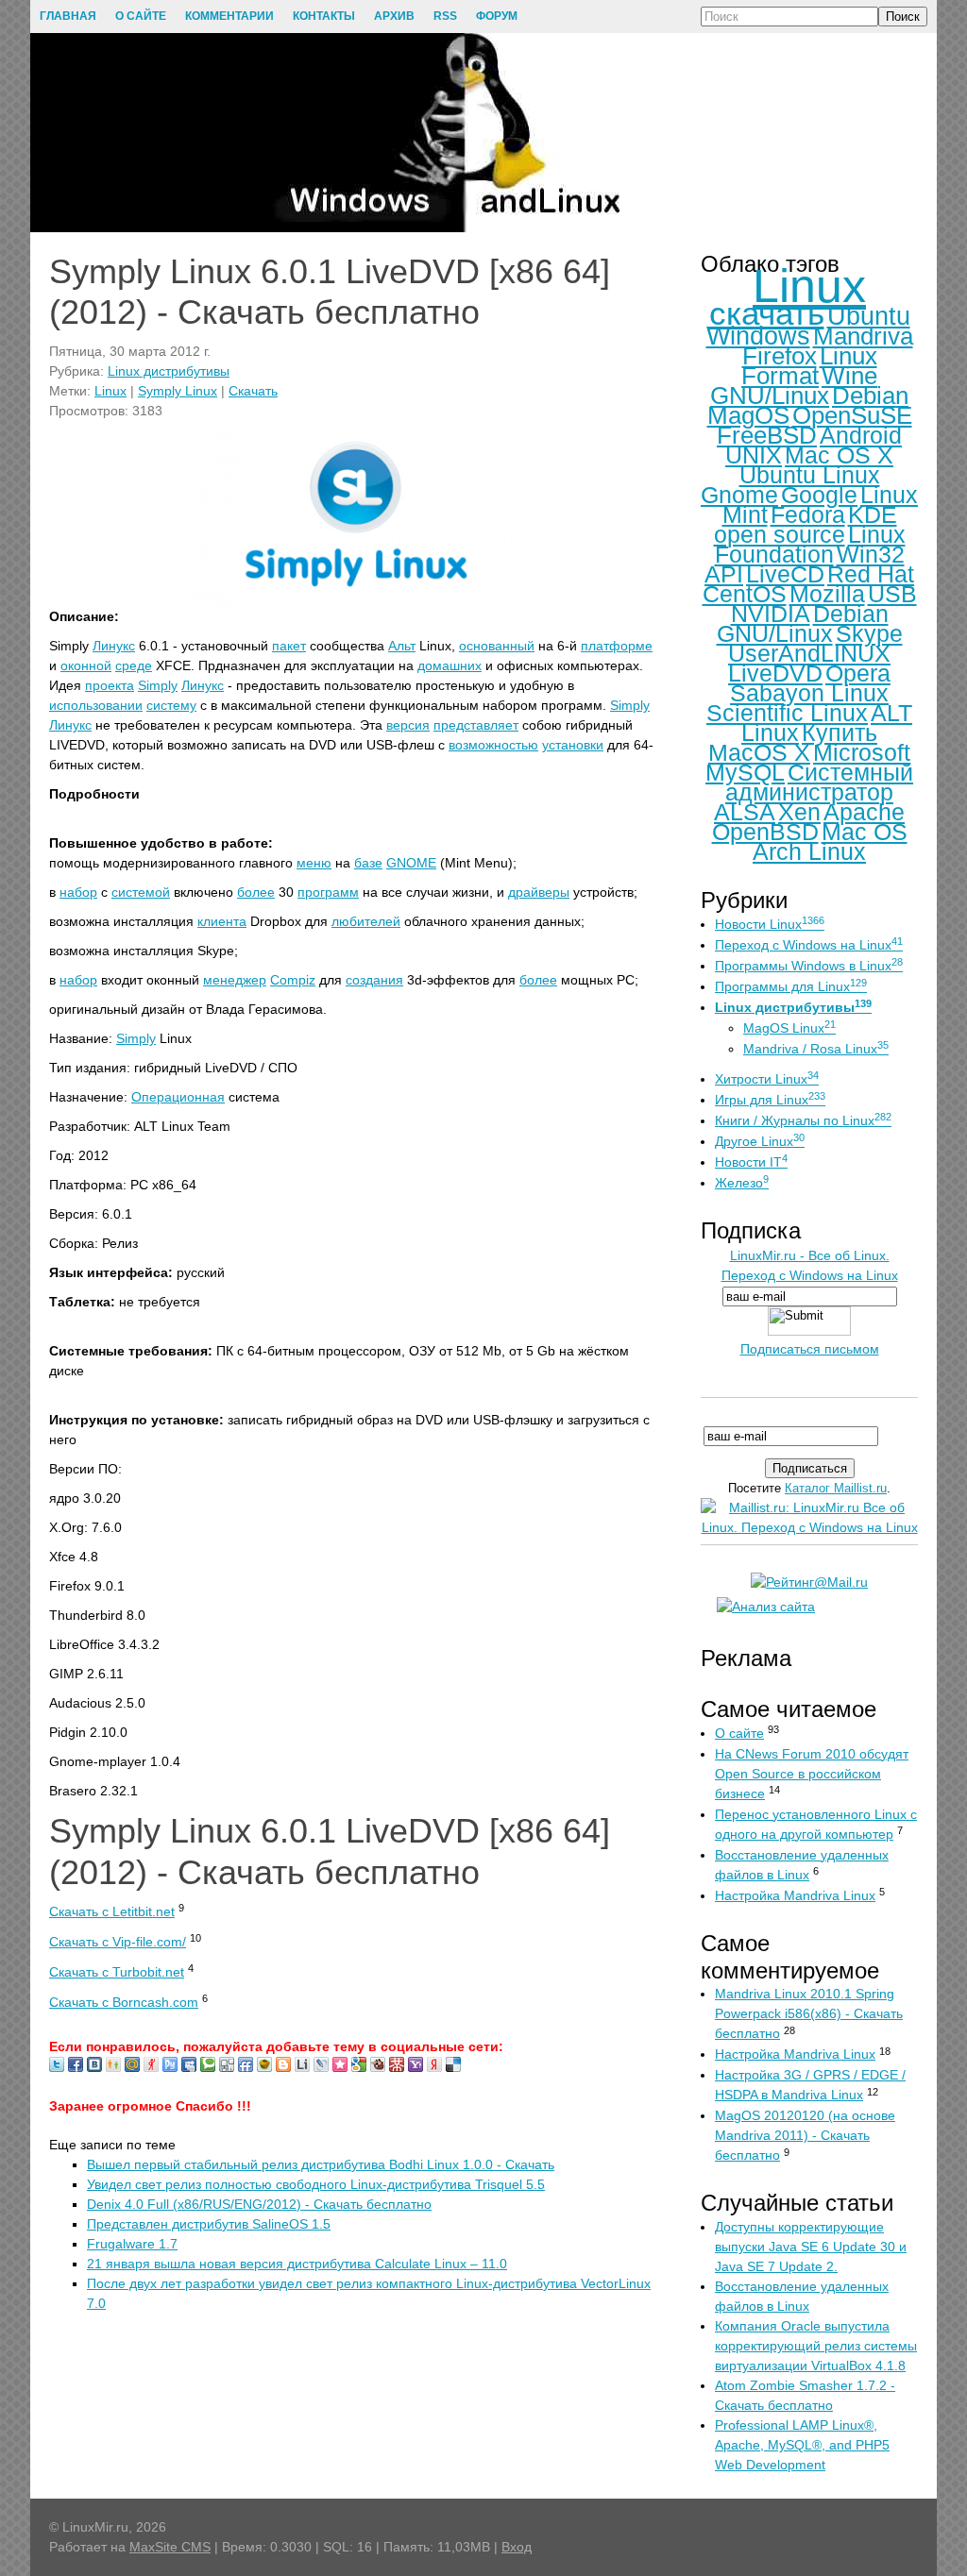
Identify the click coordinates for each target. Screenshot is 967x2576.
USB (892, 594)
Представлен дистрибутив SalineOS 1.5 (209, 2224)
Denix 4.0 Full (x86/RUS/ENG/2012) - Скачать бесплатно (259, 2204)
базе (368, 863)
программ (328, 892)
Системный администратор (819, 782)
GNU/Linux (770, 396)
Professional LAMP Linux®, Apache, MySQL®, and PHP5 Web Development (802, 2445)
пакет (289, 646)
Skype (869, 633)
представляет (476, 725)
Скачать (253, 391)
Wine (849, 376)
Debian (870, 396)
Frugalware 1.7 (132, 2244)
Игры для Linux (770, 1100)
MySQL (745, 772)
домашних (450, 665)
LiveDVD (775, 673)
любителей (366, 921)
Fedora (808, 514)
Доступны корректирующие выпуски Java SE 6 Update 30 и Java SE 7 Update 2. (811, 2247)
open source (780, 534)
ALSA (745, 812)
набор (78, 892)
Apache (864, 812)
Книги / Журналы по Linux (803, 1120)
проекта (110, 685)
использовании (96, 705)
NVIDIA (771, 614)
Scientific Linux (787, 713)
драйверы (539, 892)
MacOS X (759, 752)
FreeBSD (767, 435)
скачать (767, 313)
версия (408, 725)
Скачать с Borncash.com (124, 2002)
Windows (758, 336)
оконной (86, 665)
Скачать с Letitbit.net (112, 1911)
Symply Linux (178, 391)
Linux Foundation (810, 544)
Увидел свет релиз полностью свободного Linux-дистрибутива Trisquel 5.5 (316, 2184)
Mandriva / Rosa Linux (816, 1049)
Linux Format (809, 366)
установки (573, 745)
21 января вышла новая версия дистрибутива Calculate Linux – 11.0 (297, 2264)
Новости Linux (770, 924)
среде (134, 665)
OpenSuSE (852, 415)
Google (819, 495)
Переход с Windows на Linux (809, 945)
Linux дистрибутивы (169, 371)
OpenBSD (765, 832)
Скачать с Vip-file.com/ (118, 1942)
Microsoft (862, 752)
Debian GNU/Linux (803, 623)
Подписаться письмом (810, 1349)
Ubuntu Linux (810, 475)
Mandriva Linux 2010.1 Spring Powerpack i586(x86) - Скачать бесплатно (809, 2013)
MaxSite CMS (170, 2547)
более (256, 892)
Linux (110, 391)
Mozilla (827, 594)
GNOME (411, 863)
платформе (617, 646)
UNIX (754, 455)
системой (141, 892)
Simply (158, 685)
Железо (742, 1183)
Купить (840, 732)
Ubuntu (869, 316)
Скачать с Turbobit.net (117, 1972)
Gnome (739, 495)
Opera (858, 673)
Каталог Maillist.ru (836, 1488)
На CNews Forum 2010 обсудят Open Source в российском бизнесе (812, 1774)
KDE (873, 514)
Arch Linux (809, 851)
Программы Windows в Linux (809, 966)
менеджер (235, 980)
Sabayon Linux (809, 693)
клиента (222, 921)
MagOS (748, 415)
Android (861, 435)
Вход (517, 2547)
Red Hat (871, 574)
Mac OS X (839, 455)
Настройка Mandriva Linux (795, 1895)
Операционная (178, 1097)
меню (314, 863)
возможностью (493, 745)
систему (171, 705)
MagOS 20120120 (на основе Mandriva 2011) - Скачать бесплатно (805, 2135)
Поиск (903, 17)
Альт (402, 646)
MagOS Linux (789, 1028)
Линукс (114, 646)
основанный (497, 646)
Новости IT (751, 1162)
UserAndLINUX (809, 653)
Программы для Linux (791, 986)
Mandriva (863, 336)
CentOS (745, 594)
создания (374, 980)
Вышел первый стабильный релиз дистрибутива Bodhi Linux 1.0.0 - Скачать (321, 2164)
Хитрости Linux (767, 1079)
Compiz (293, 980)
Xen (799, 812)
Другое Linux (760, 1141)
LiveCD (785, 574)
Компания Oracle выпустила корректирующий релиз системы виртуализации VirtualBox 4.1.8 (816, 2346)
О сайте (739, 1733)
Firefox (780, 356)
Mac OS (865, 832)
